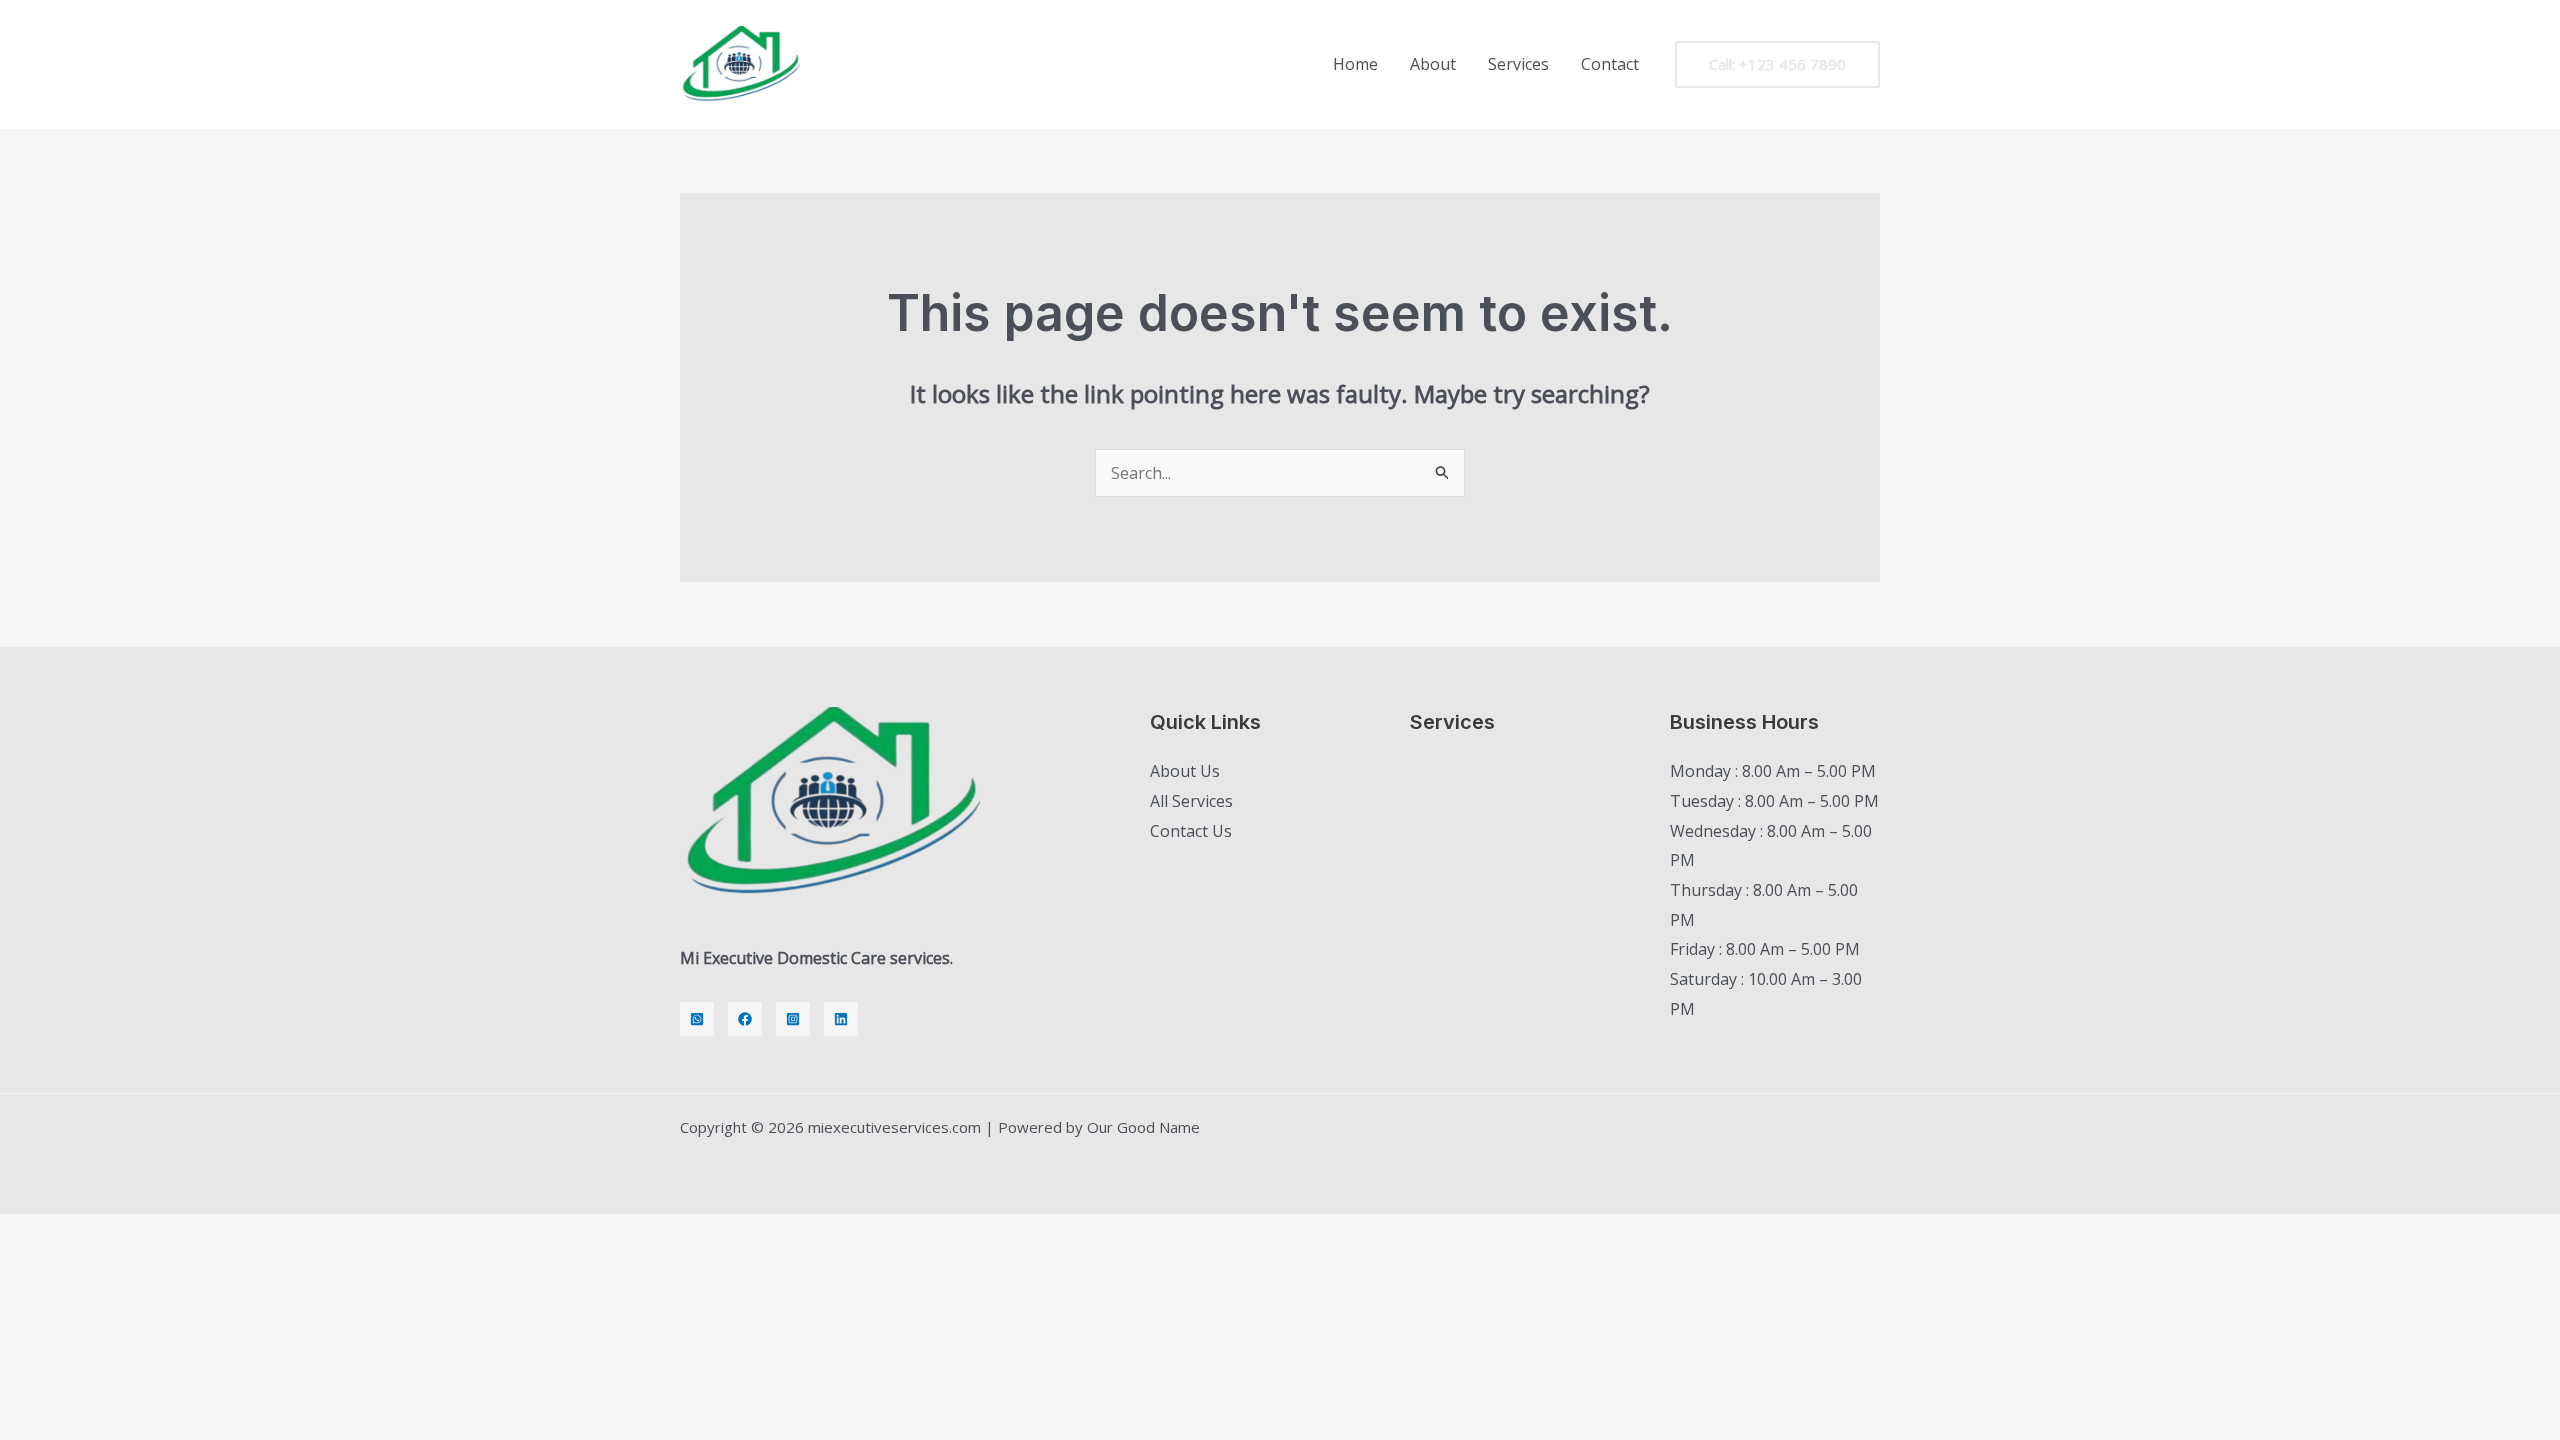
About (1433, 64)
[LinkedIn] (841, 1019)
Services (1518, 64)
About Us (1185, 771)
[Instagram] (793, 1019)
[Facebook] (745, 1019)
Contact (1610, 64)
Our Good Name (1143, 1127)
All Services (1191, 801)
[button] (1777, 64)
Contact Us (1191, 831)
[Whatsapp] (697, 1019)
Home (1355, 64)
